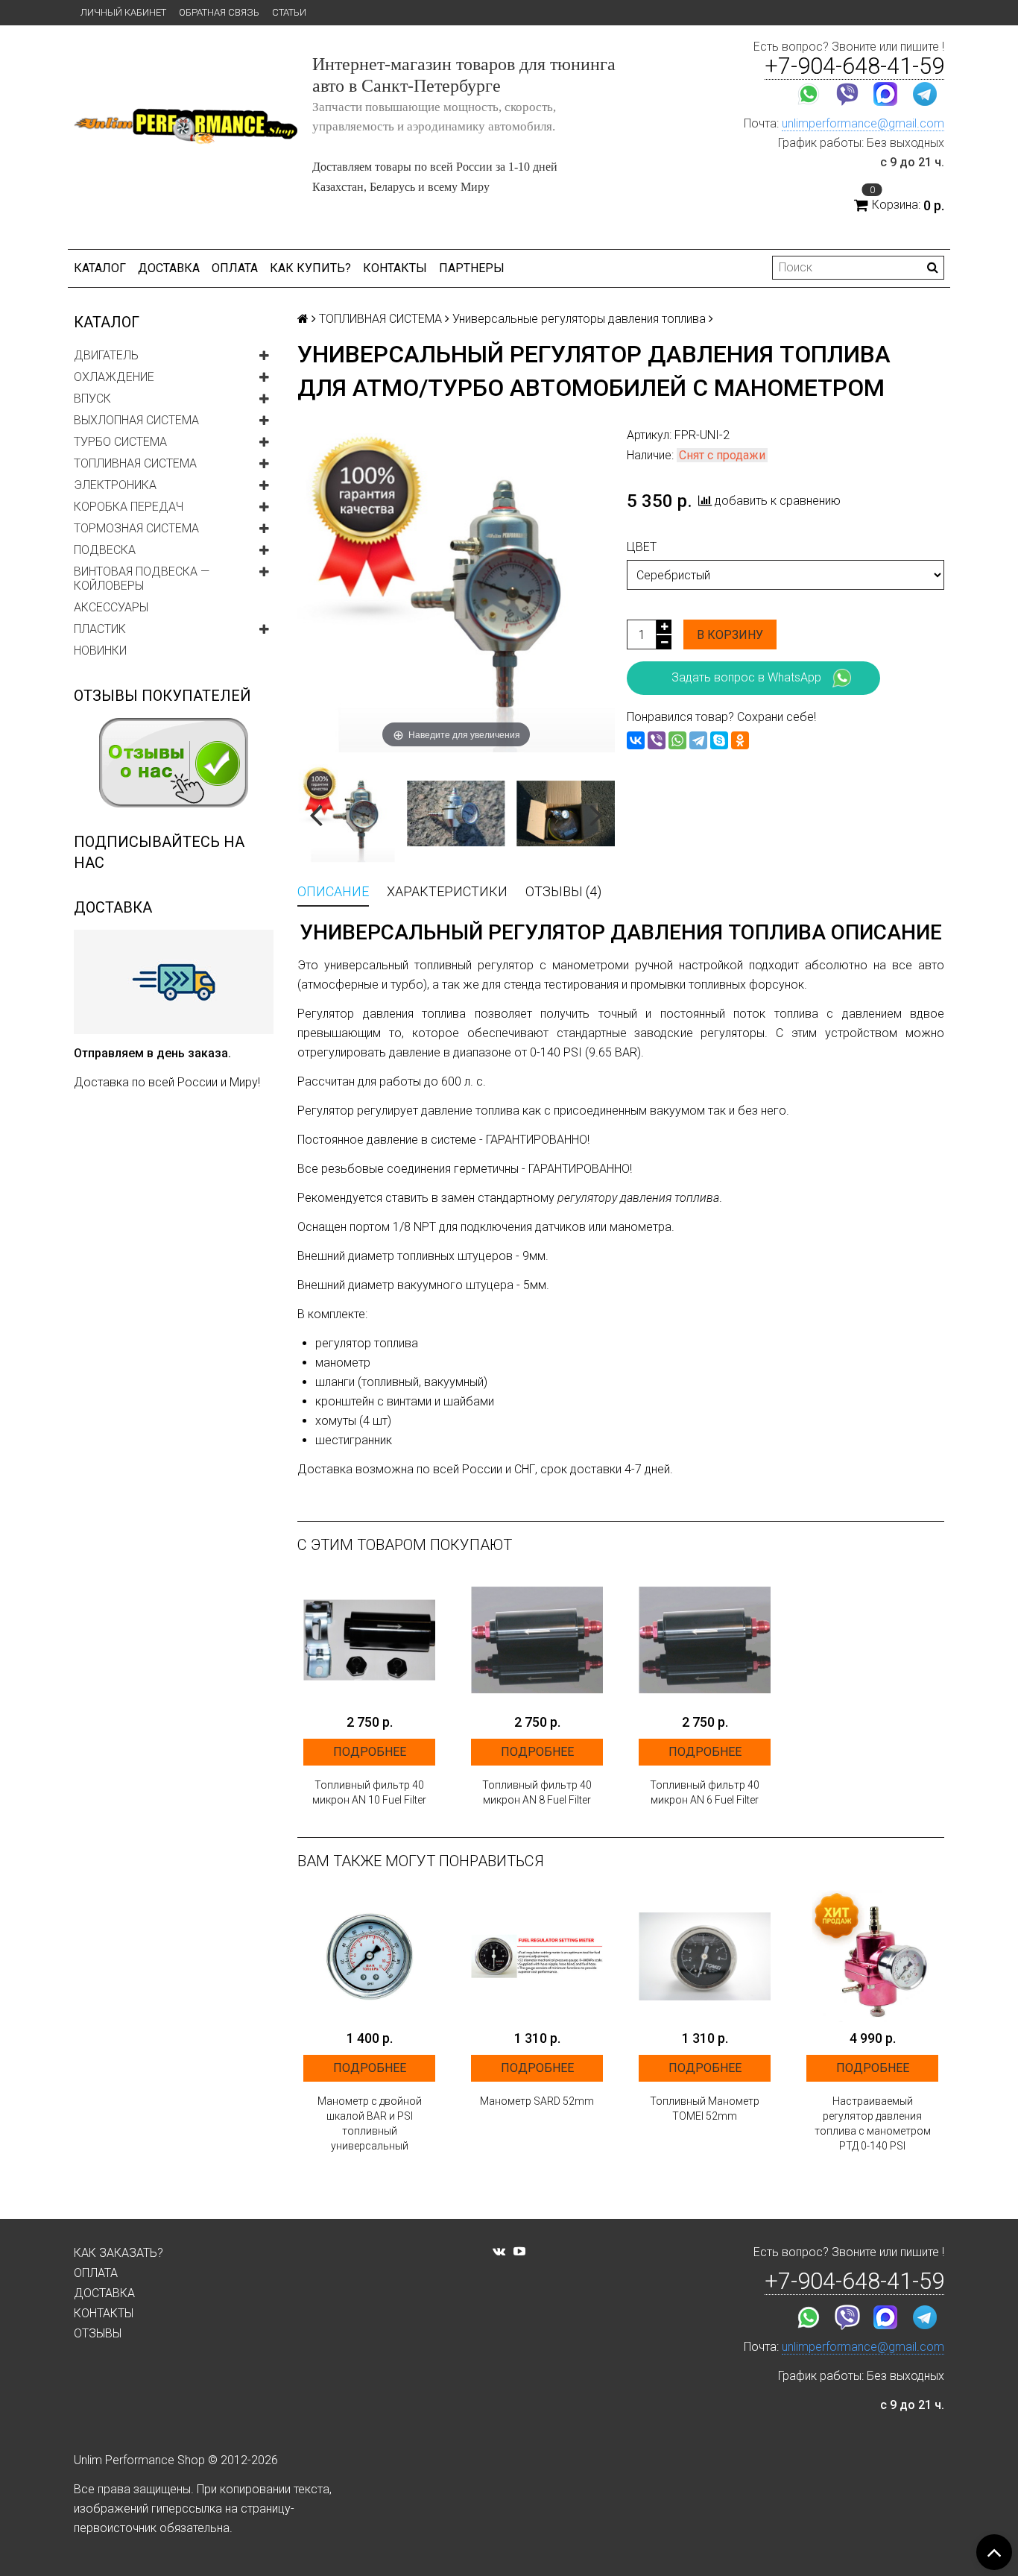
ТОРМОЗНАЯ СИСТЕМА (136, 528)
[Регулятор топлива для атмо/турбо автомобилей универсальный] (566, 813)
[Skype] (719, 740)
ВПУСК (92, 399)
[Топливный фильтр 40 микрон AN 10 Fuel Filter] (369, 1640)
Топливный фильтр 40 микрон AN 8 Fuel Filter (537, 1792)
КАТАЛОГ (100, 268)
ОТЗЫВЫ (98, 2333)
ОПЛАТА (235, 268)
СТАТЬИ (289, 12)
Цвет (642, 547)
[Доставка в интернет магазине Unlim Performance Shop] (174, 981)
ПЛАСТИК (100, 629)
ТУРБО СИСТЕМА (120, 442)
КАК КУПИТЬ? (310, 268)
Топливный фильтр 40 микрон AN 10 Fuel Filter (369, 1792)
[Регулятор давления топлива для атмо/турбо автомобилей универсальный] (346, 813)
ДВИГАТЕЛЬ (106, 355)
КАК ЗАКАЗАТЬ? (118, 2253)
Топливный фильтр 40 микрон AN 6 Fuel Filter (705, 1792)
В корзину (730, 635)
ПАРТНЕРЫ (472, 268)
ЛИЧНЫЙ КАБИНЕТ (123, 12)
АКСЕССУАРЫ (111, 607)
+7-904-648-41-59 (854, 66)
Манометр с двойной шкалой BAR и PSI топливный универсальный (370, 2123)
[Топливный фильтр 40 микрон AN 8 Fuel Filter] (537, 1640)
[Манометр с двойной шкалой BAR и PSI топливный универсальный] (369, 1956)
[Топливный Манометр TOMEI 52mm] (705, 1956)
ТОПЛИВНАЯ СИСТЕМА (135, 463)
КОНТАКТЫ (395, 268)
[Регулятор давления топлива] (456, 813)
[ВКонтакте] (636, 740)
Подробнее (370, 1752)
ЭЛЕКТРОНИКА (115, 485)
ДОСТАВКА (169, 268)
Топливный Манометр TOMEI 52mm (705, 2109)
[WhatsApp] (677, 740)
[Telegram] (698, 740)
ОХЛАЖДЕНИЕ (114, 377)
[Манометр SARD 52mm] (537, 1956)
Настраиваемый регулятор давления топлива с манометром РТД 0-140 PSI (873, 2123)
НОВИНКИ (100, 651)
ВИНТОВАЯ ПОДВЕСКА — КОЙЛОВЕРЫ (142, 579)
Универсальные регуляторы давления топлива (579, 319)
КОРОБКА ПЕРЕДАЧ (129, 507)
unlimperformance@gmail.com (863, 123)
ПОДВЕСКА (105, 550)
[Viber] (657, 740)
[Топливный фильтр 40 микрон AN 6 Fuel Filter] (705, 1640)
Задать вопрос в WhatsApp (746, 677)
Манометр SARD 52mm (537, 2101)
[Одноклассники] (740, 740)
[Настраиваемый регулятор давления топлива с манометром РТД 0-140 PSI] (872, 1956)
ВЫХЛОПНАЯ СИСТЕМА (136, 420)
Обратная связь (219, 12)
